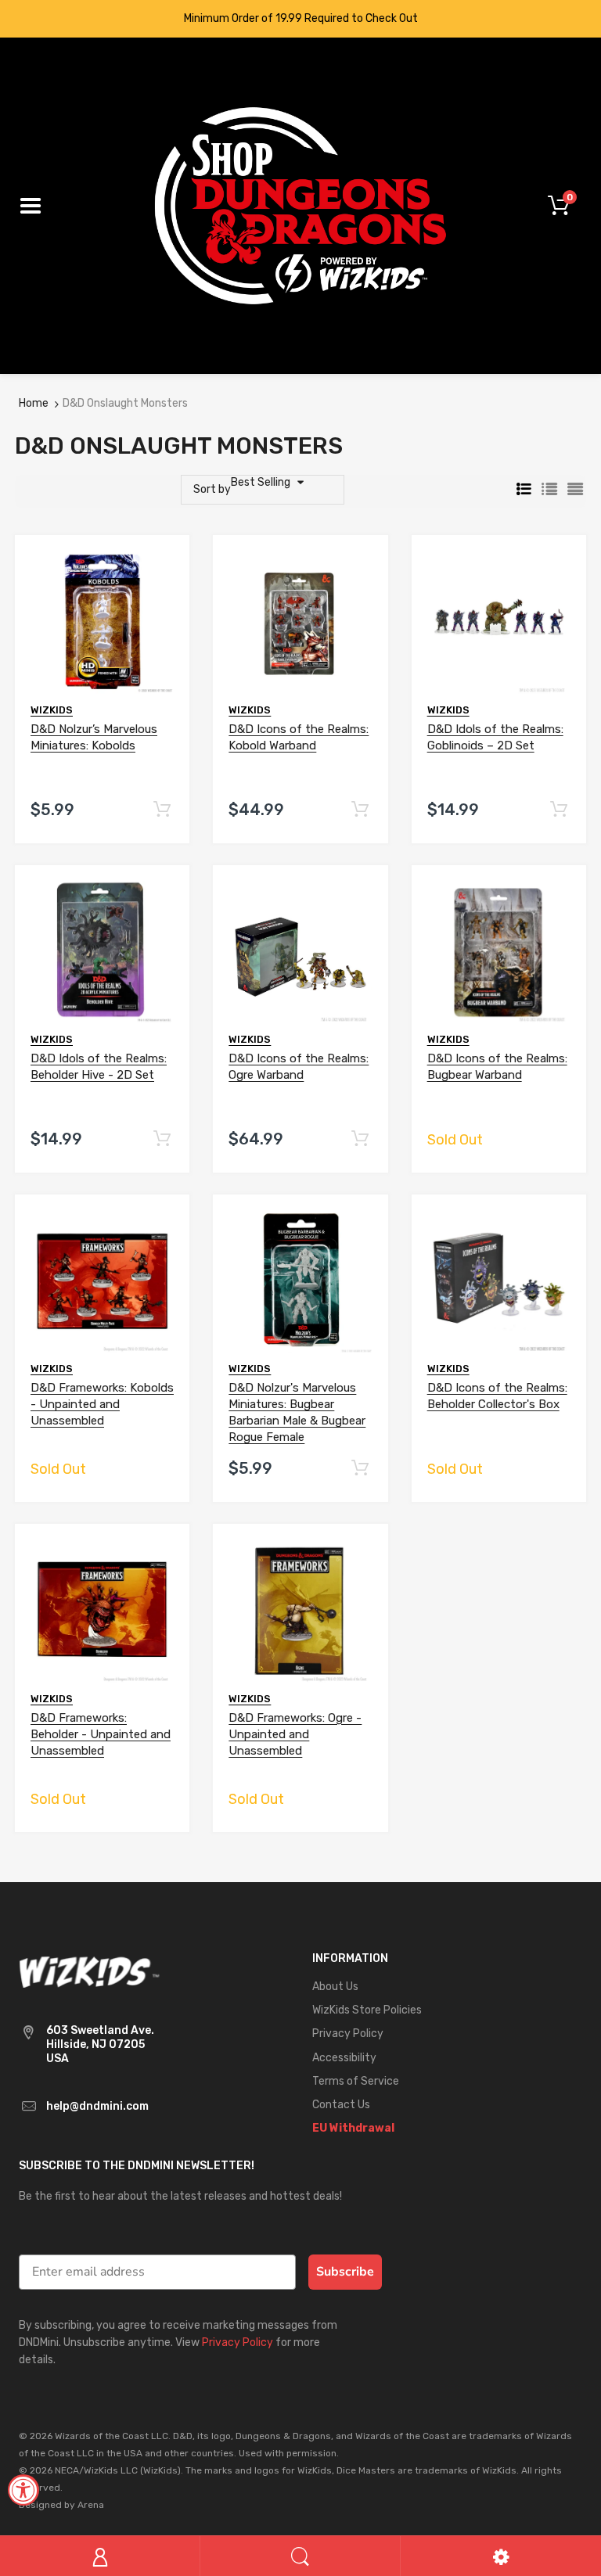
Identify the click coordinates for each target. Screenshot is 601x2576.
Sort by (212, 489)
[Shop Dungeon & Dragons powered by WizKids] (300, 205)
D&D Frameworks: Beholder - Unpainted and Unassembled (101, 1734)
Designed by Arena (61, 2505)
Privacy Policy (238, 2342)
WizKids (52, 710)
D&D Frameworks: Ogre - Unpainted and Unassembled (295, 1734)
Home (34, 403)
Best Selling (261, 482)
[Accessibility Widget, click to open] (23, 2490)
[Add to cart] (162, 810)
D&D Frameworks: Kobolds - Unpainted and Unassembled (102, 1404)
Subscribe (345, 2272)
